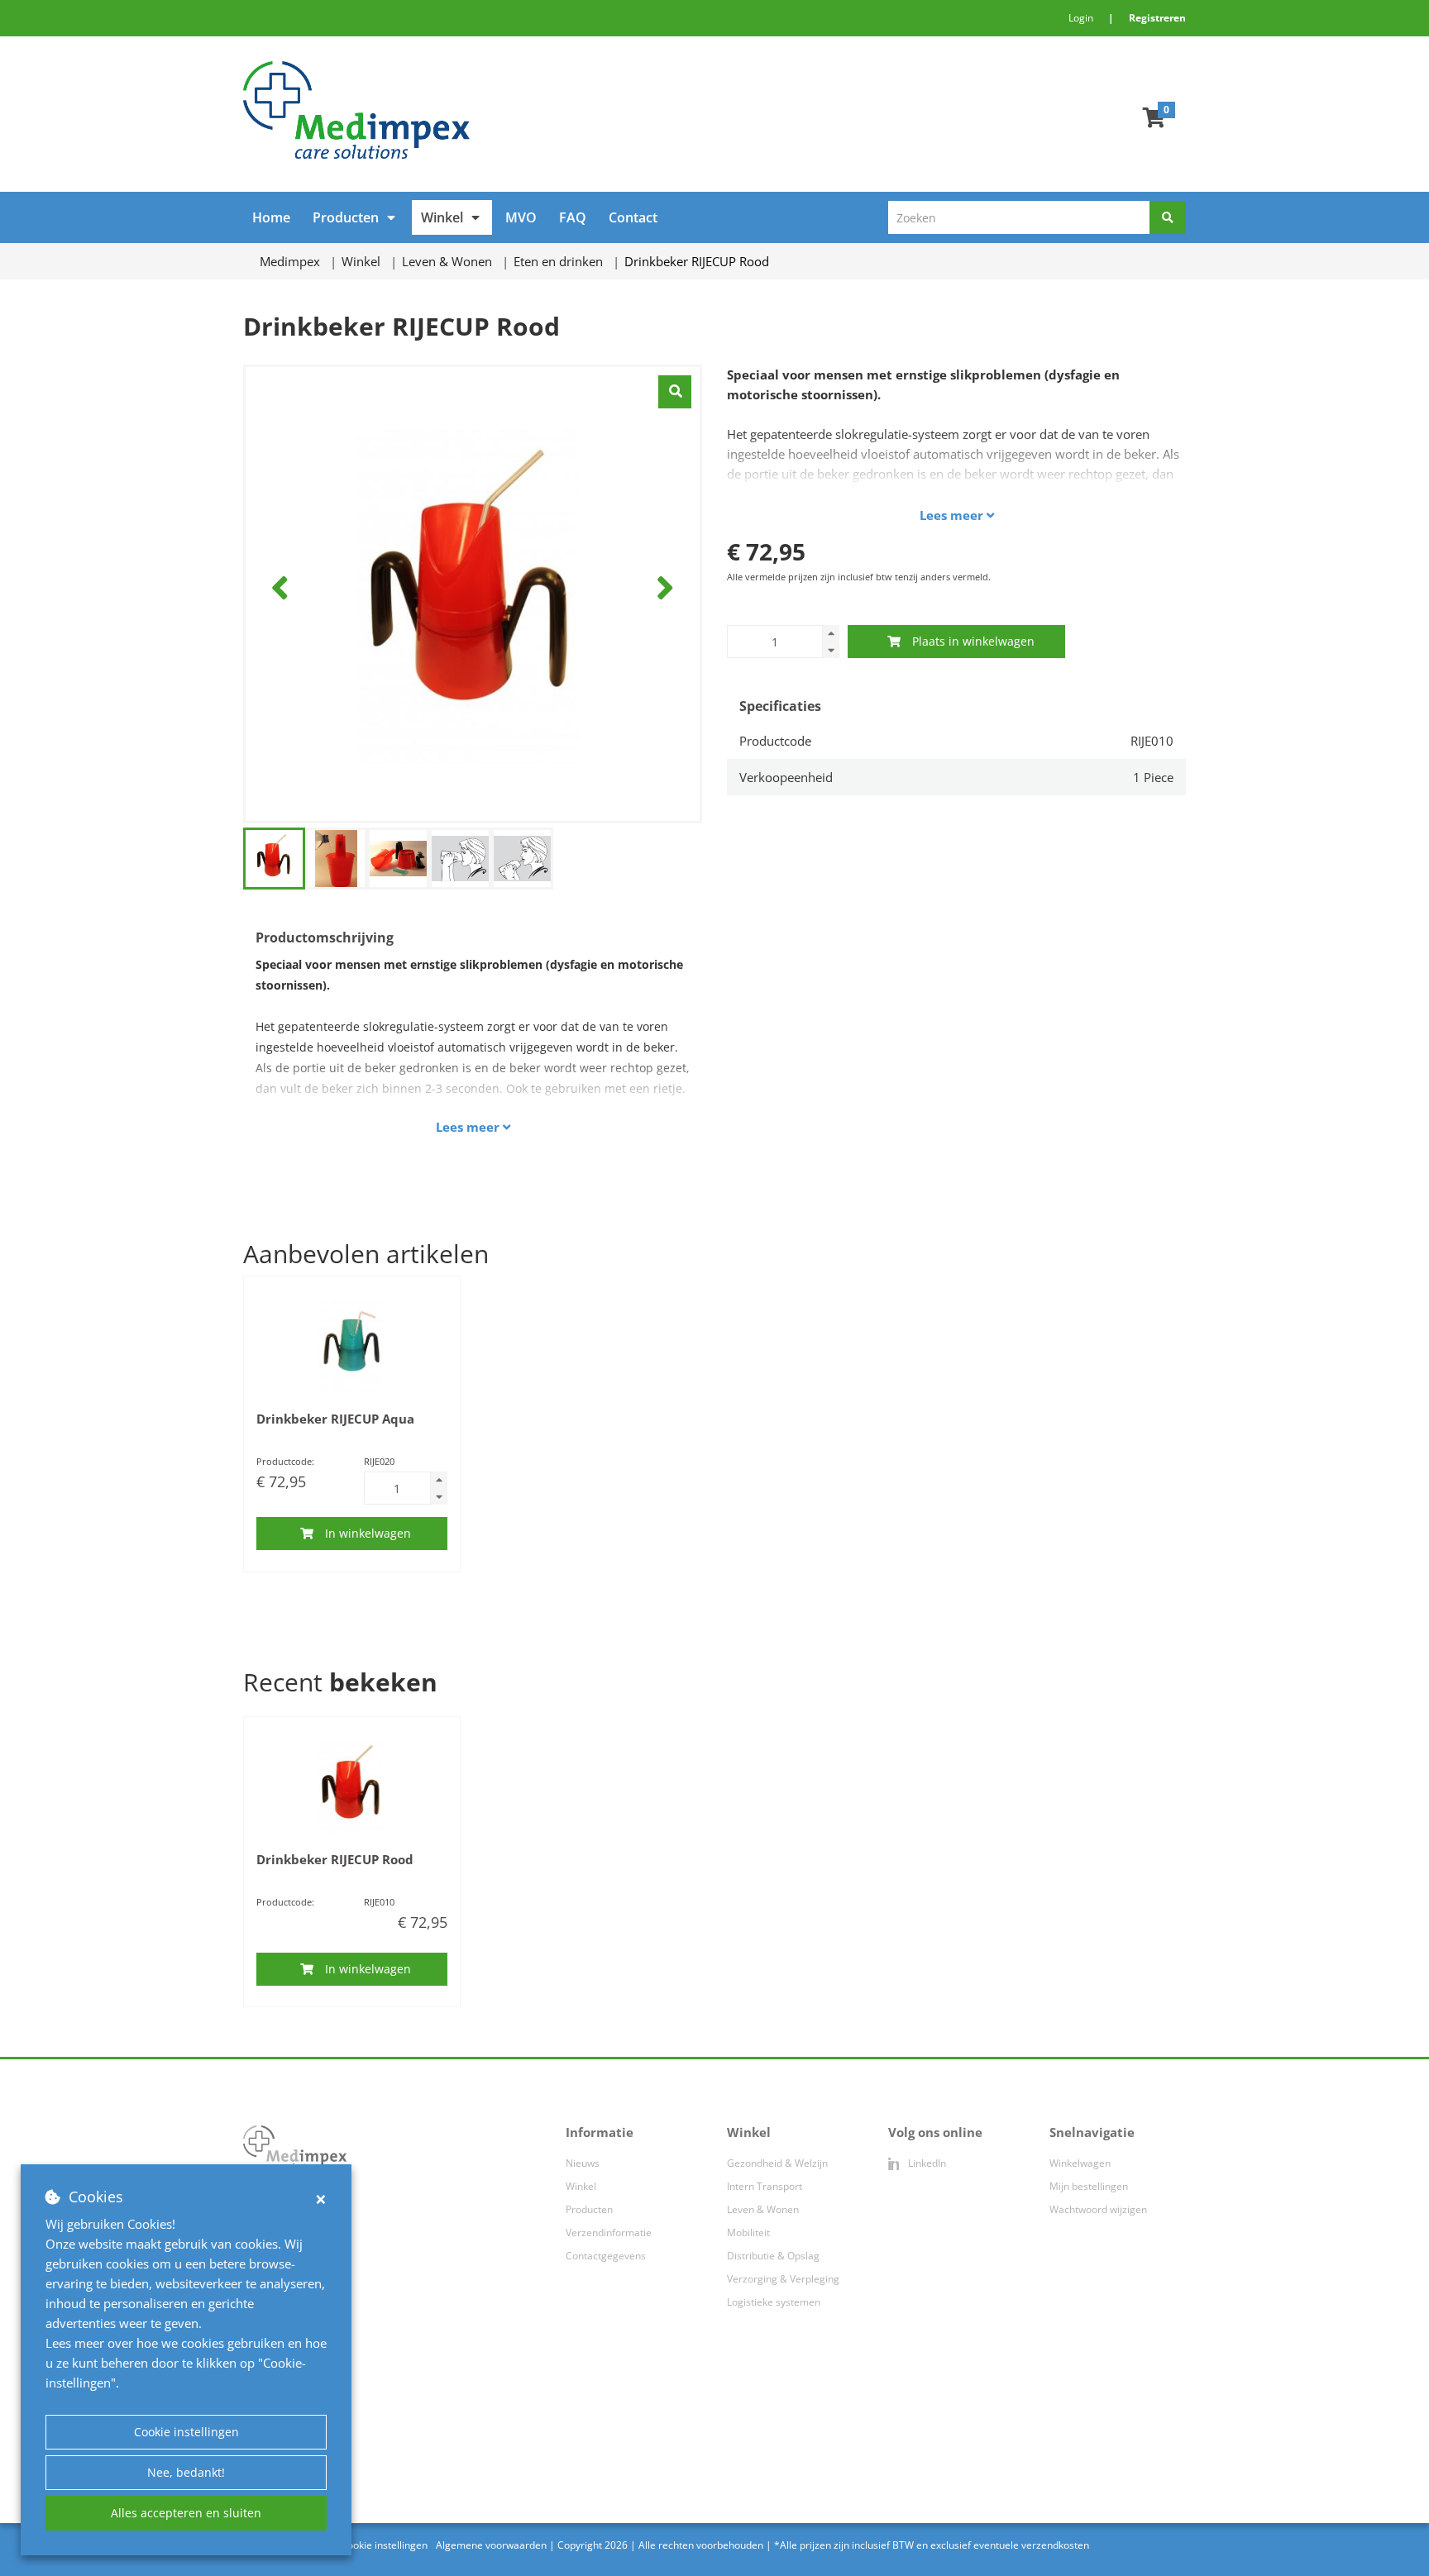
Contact (633, 217)
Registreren (1157, 18)
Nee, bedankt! (186, 2472)
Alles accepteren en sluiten (186, 2513)
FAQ (573, 217)
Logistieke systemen (774, 2302)
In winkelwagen (368, 1533)
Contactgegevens (606, 2256)
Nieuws (583, 2163)
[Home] (473, 110)
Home (271, 217)
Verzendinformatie (609, 2233)
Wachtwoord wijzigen (1098, 2209)
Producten (346, 217)
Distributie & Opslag (773, 2256)
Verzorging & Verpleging (783, 2279)
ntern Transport (766, 2186)
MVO (521, 217)
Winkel (442, 217)
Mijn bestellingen (1089, 2186)
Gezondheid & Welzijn (777, 2163)
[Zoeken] (1168, 217)
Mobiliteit (748, 2233)
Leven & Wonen (763, 2209)
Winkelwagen (1080, 2163)
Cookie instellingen (186, 2432)
